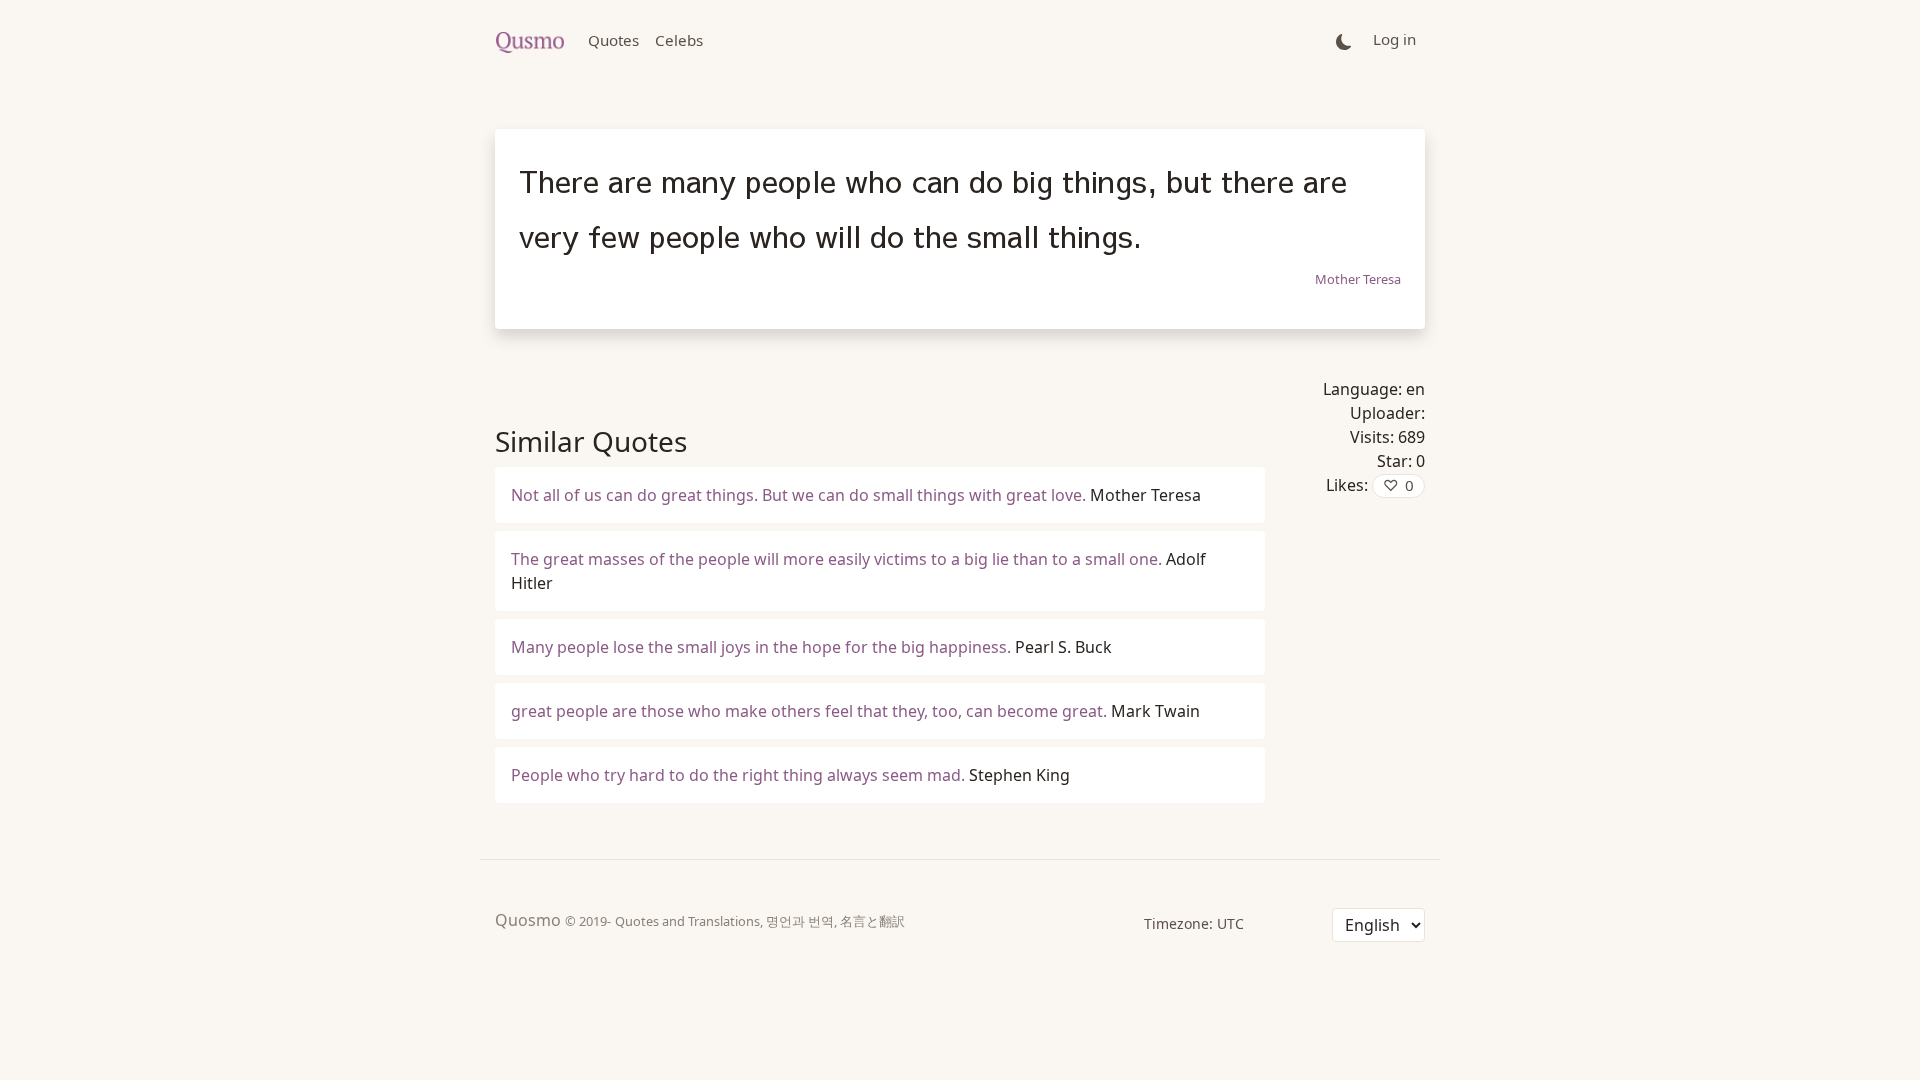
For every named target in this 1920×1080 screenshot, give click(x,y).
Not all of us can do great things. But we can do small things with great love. (798, 495)
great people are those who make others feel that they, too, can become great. (809, 711)
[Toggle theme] (1344, 40)
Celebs (679, 40)
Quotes (613, 40)
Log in (1394, 39)
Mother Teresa (1358, 279)
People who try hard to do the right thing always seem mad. (738, 775)
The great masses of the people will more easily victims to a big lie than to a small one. (836, 559)
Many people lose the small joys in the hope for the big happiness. (761, 647)
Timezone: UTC (1194, 923)
